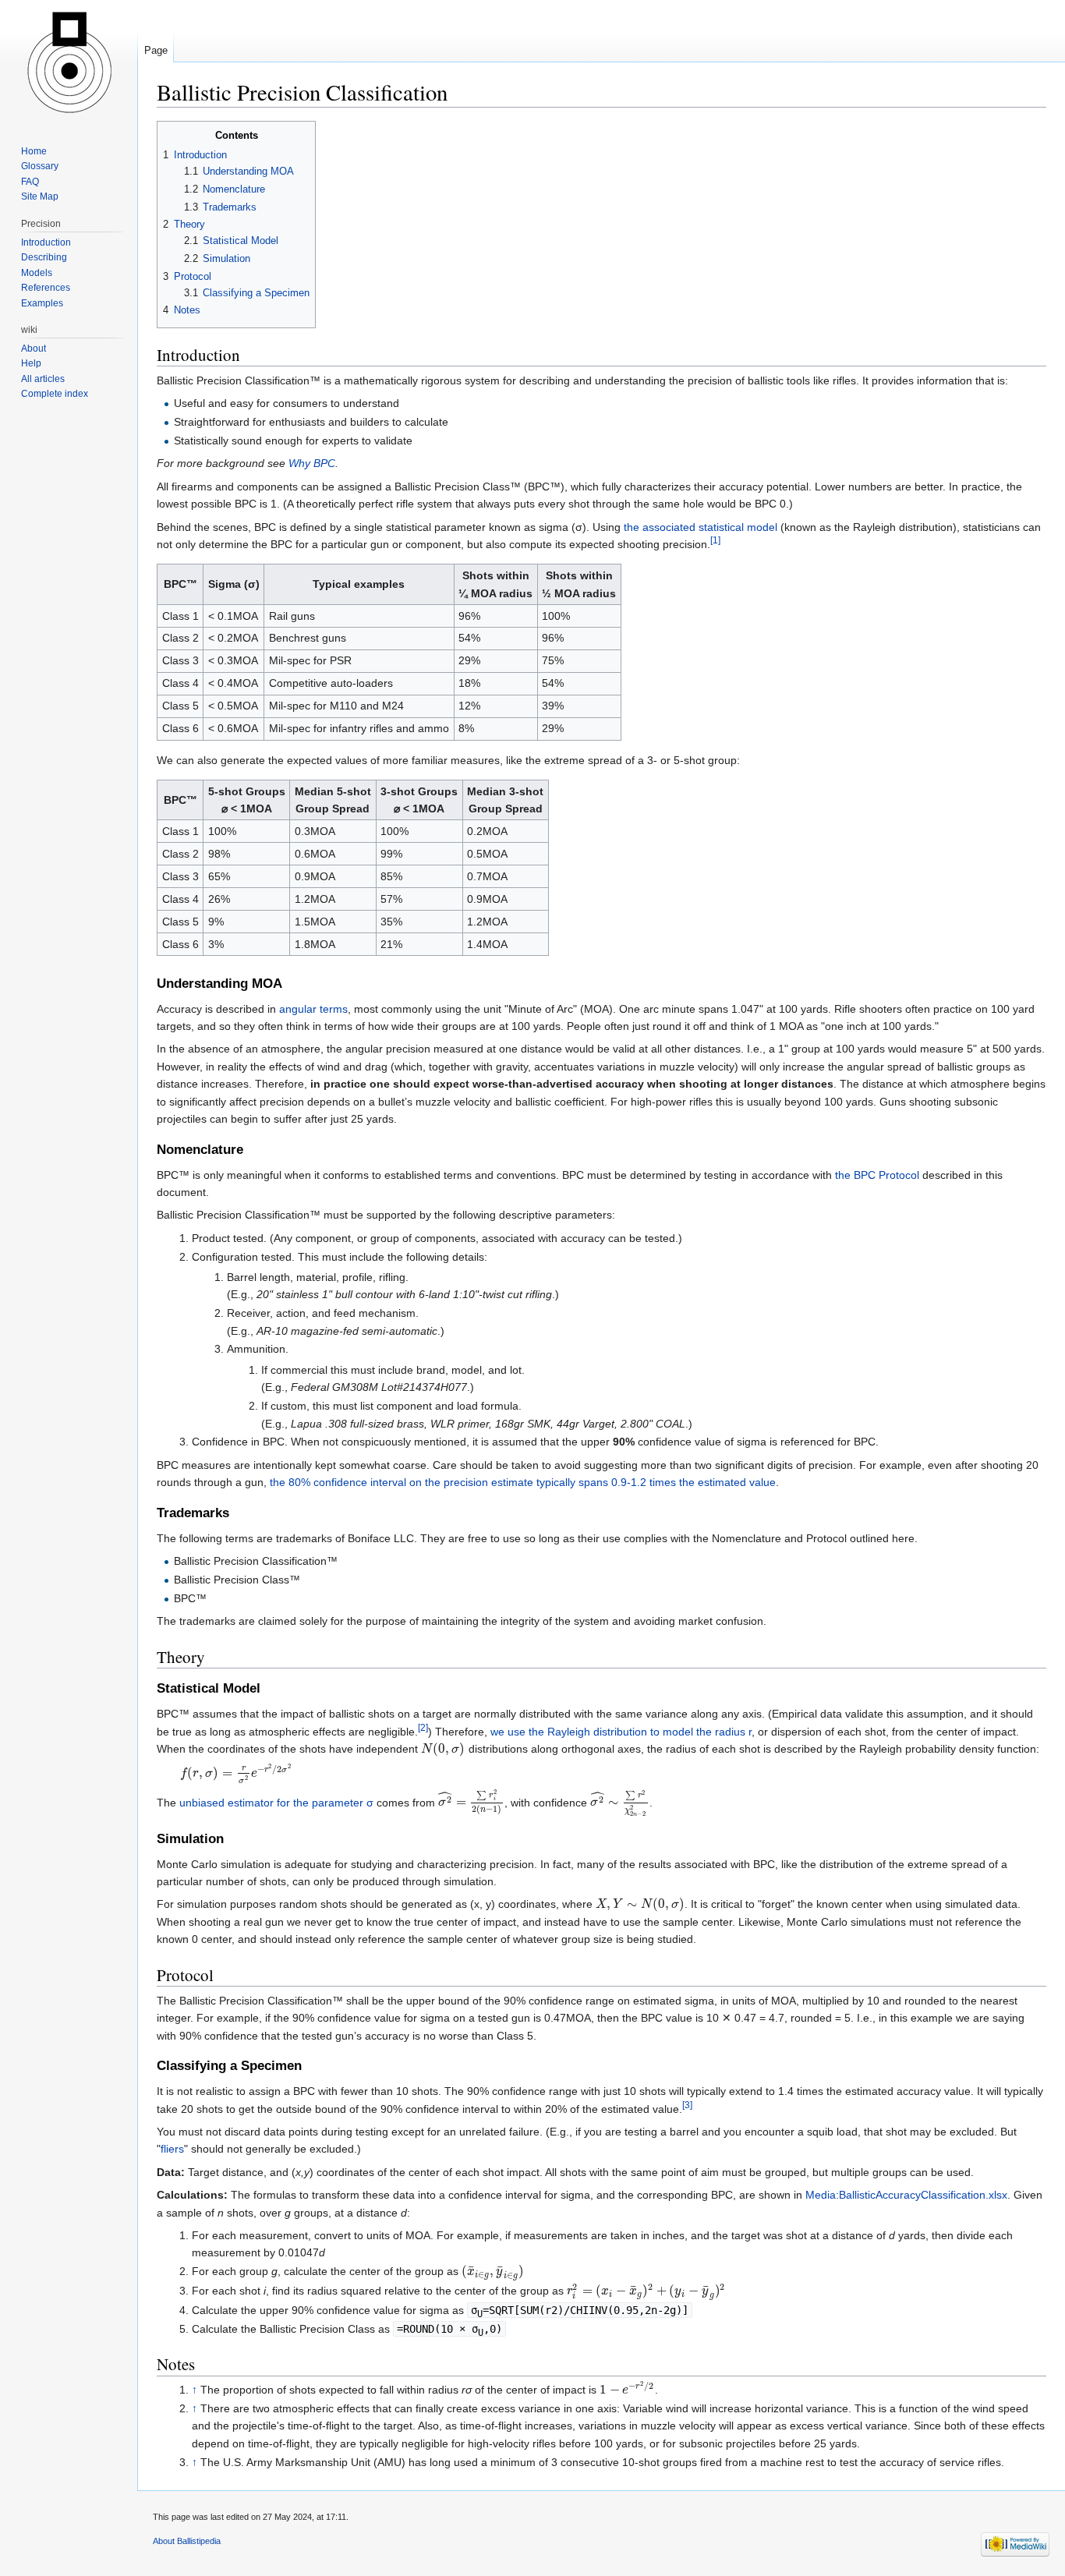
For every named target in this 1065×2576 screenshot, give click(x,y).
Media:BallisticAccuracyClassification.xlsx (906, 2195)
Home (34, 151)
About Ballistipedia (187, 2541)
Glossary (40, 166)
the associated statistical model (701, 527)
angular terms (313, 1009)
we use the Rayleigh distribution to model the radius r (621, 1732)
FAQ (30, 182)
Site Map (40, 196)
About (34, 349)
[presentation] (443, 1749)
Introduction (46, 242)
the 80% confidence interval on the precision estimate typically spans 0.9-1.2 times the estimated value (523, 1482)
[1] (715, 540)
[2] (423, 1727)
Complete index (55, 394)
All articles (43, 379)
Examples (42, 303)
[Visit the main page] (69, 62)
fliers (172, 2149)
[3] (687, 2105)
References (46, 288)
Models (37, 273)
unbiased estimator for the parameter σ (276, 1802)
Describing (44, 257)
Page (156, 50)
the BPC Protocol (877, 1175)
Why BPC (312, 463)
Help (31, 363)
